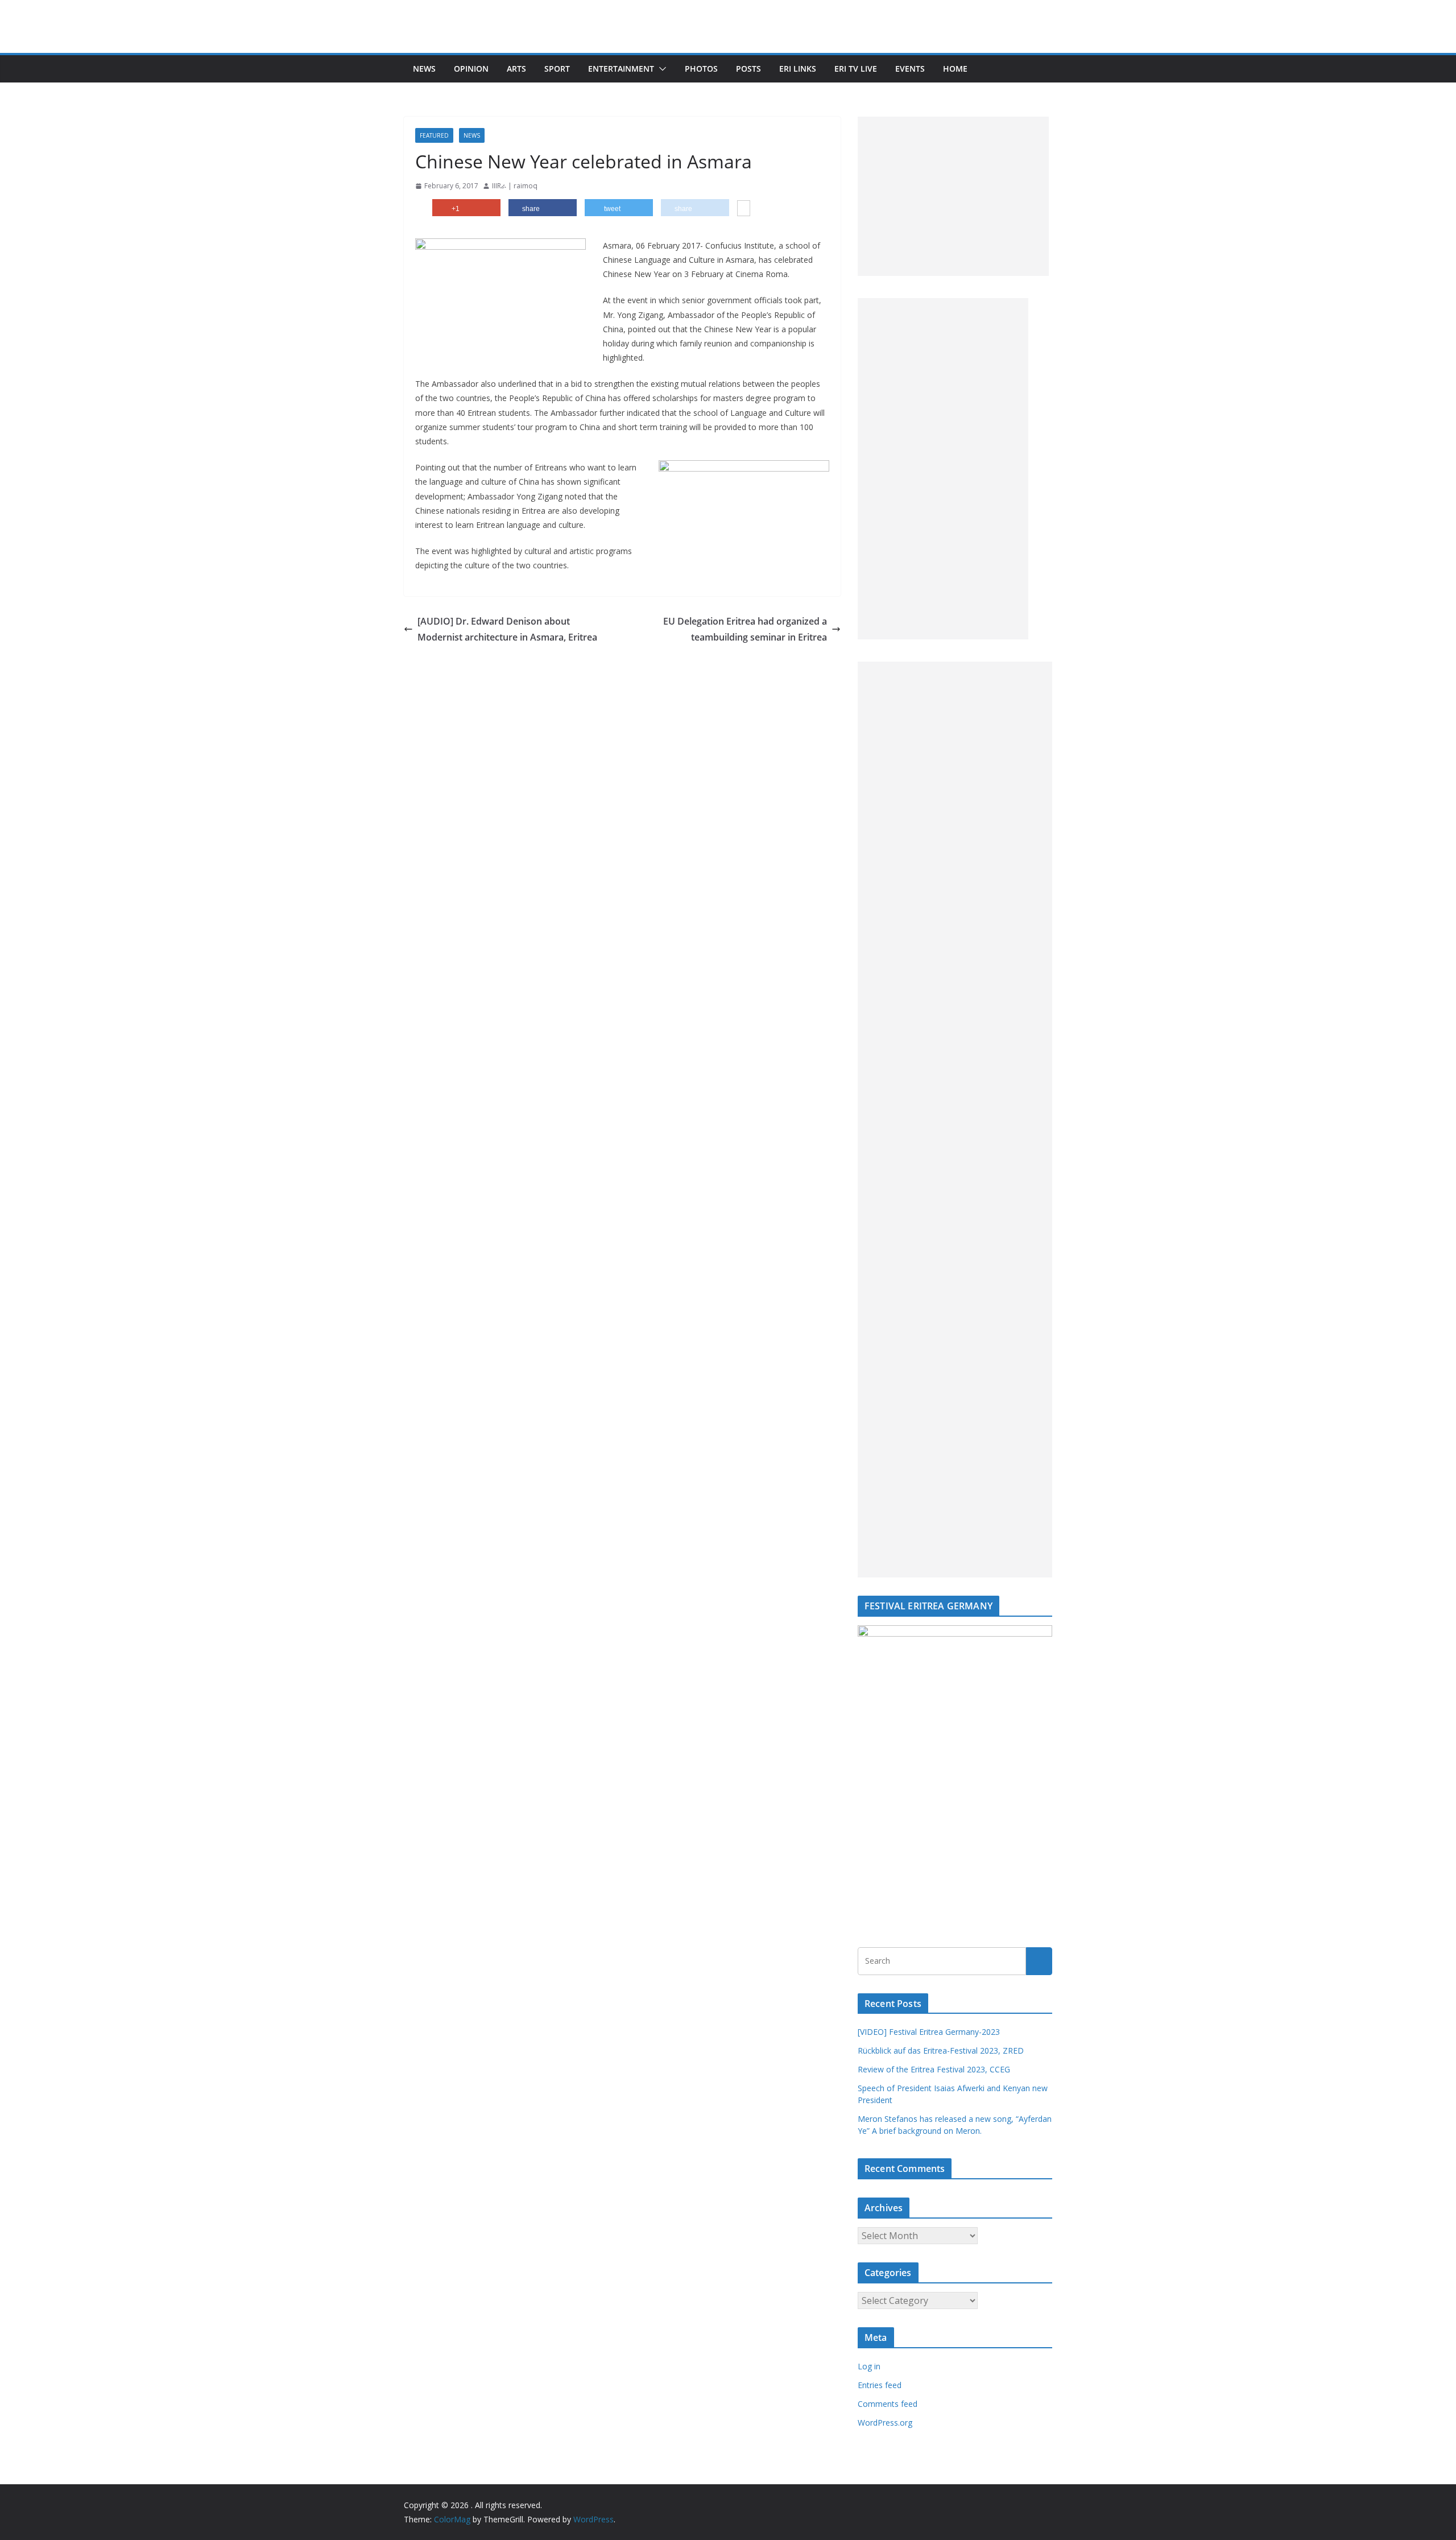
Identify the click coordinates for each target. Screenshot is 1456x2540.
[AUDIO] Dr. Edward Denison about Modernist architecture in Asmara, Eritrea (507, 629)
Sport (557, 69)
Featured (434, 135)
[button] (660, 69)
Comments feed (888, 2404)
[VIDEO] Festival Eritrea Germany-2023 (929, 2032)
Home (955, 69)
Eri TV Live (856, 69)
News (424, 69)
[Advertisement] (953, 196)
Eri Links (798, 69)
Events (910, 69)
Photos (701, 69)
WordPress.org (885, 2423)
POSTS (748, 69)
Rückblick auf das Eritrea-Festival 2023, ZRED (941, 2050)
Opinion (471, 69)
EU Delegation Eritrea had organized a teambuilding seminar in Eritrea (745, 629)
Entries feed (880, 2385)
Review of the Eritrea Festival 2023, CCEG (934, 2069)
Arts (516, 69)
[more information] (744, 209)
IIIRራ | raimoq (515, 186)
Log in (869, 2366)
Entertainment (621, 69)
